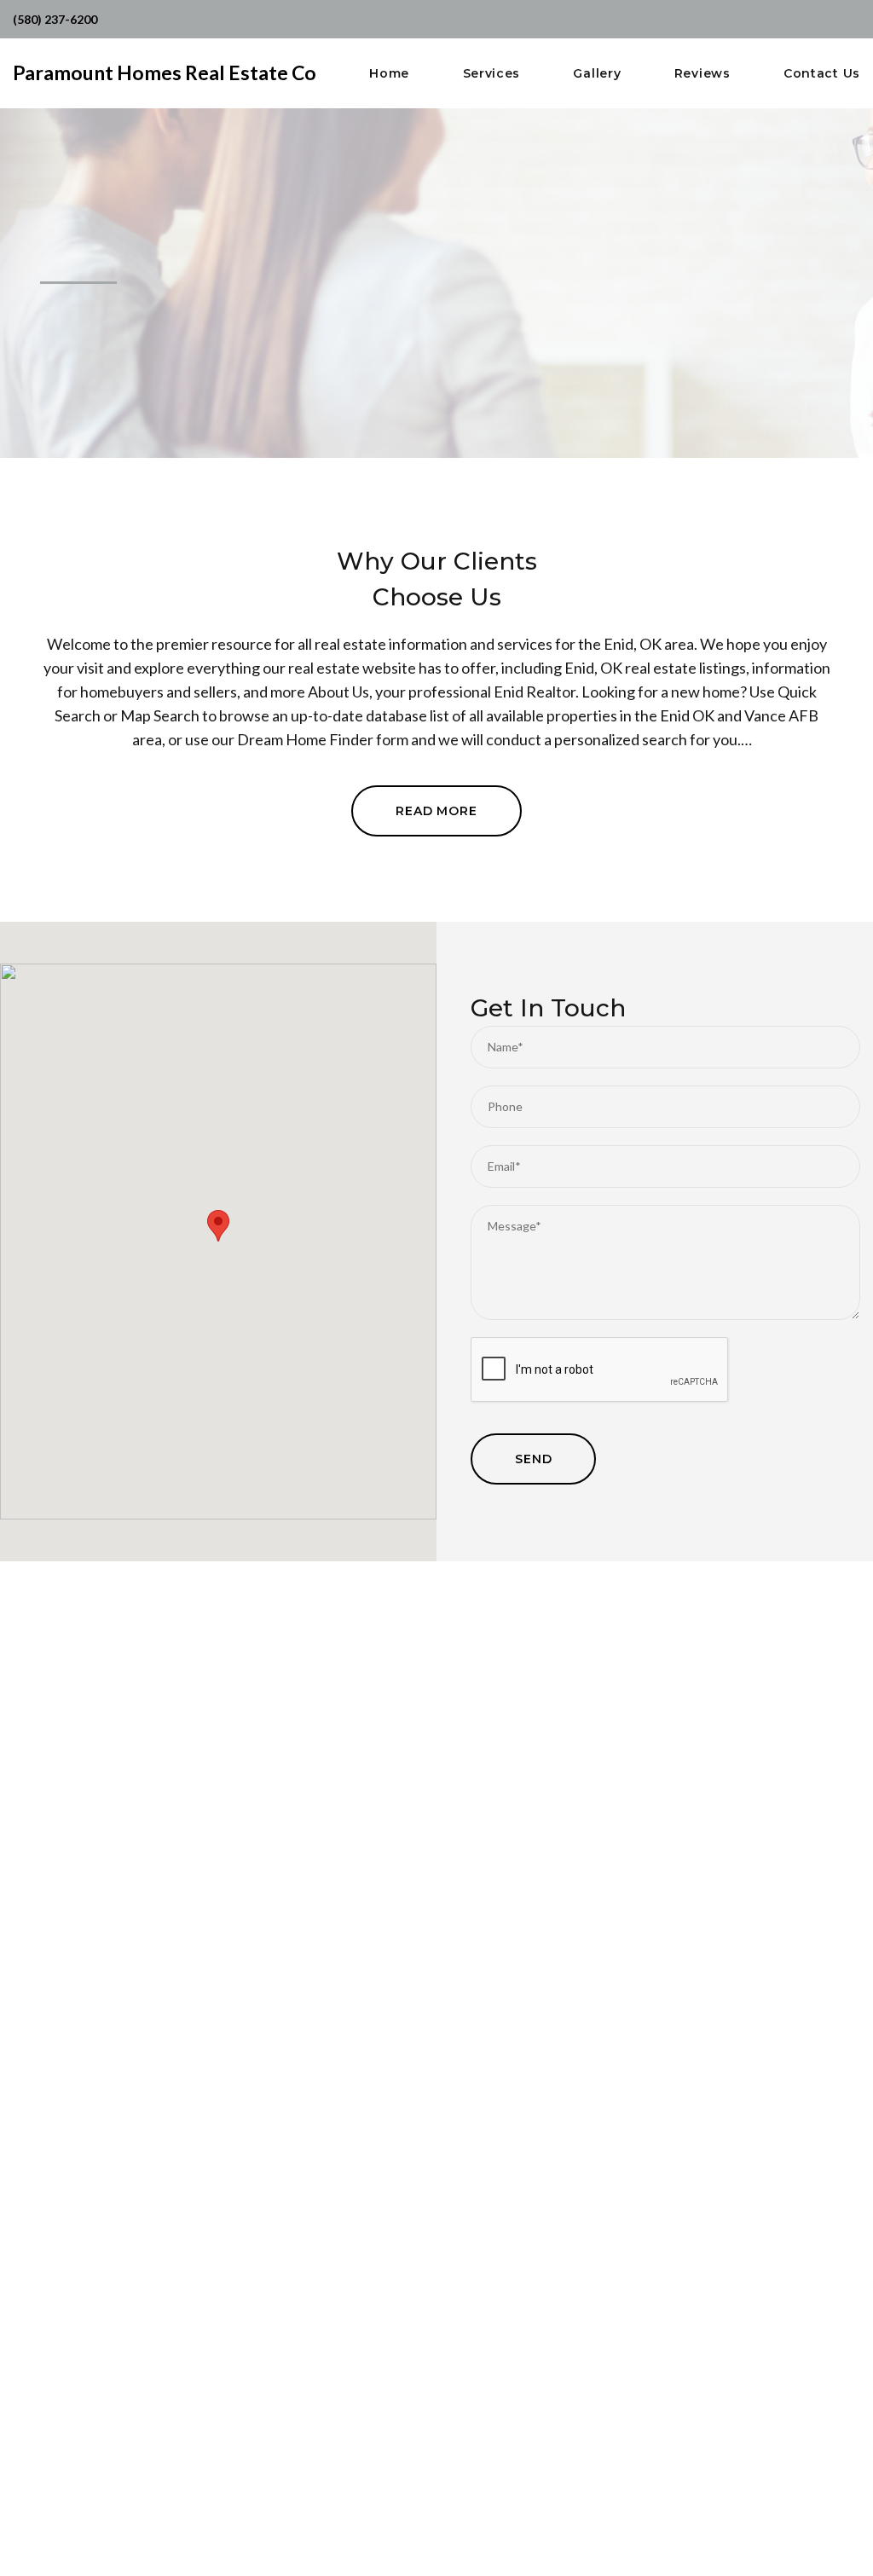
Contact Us (822, 74)
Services (492, 74)
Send (533, 1459)
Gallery (597, 74)
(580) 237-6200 (55, 19)
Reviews (702, 74)
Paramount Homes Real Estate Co (165, 72)
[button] (218, 1226)
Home (389, 74)
